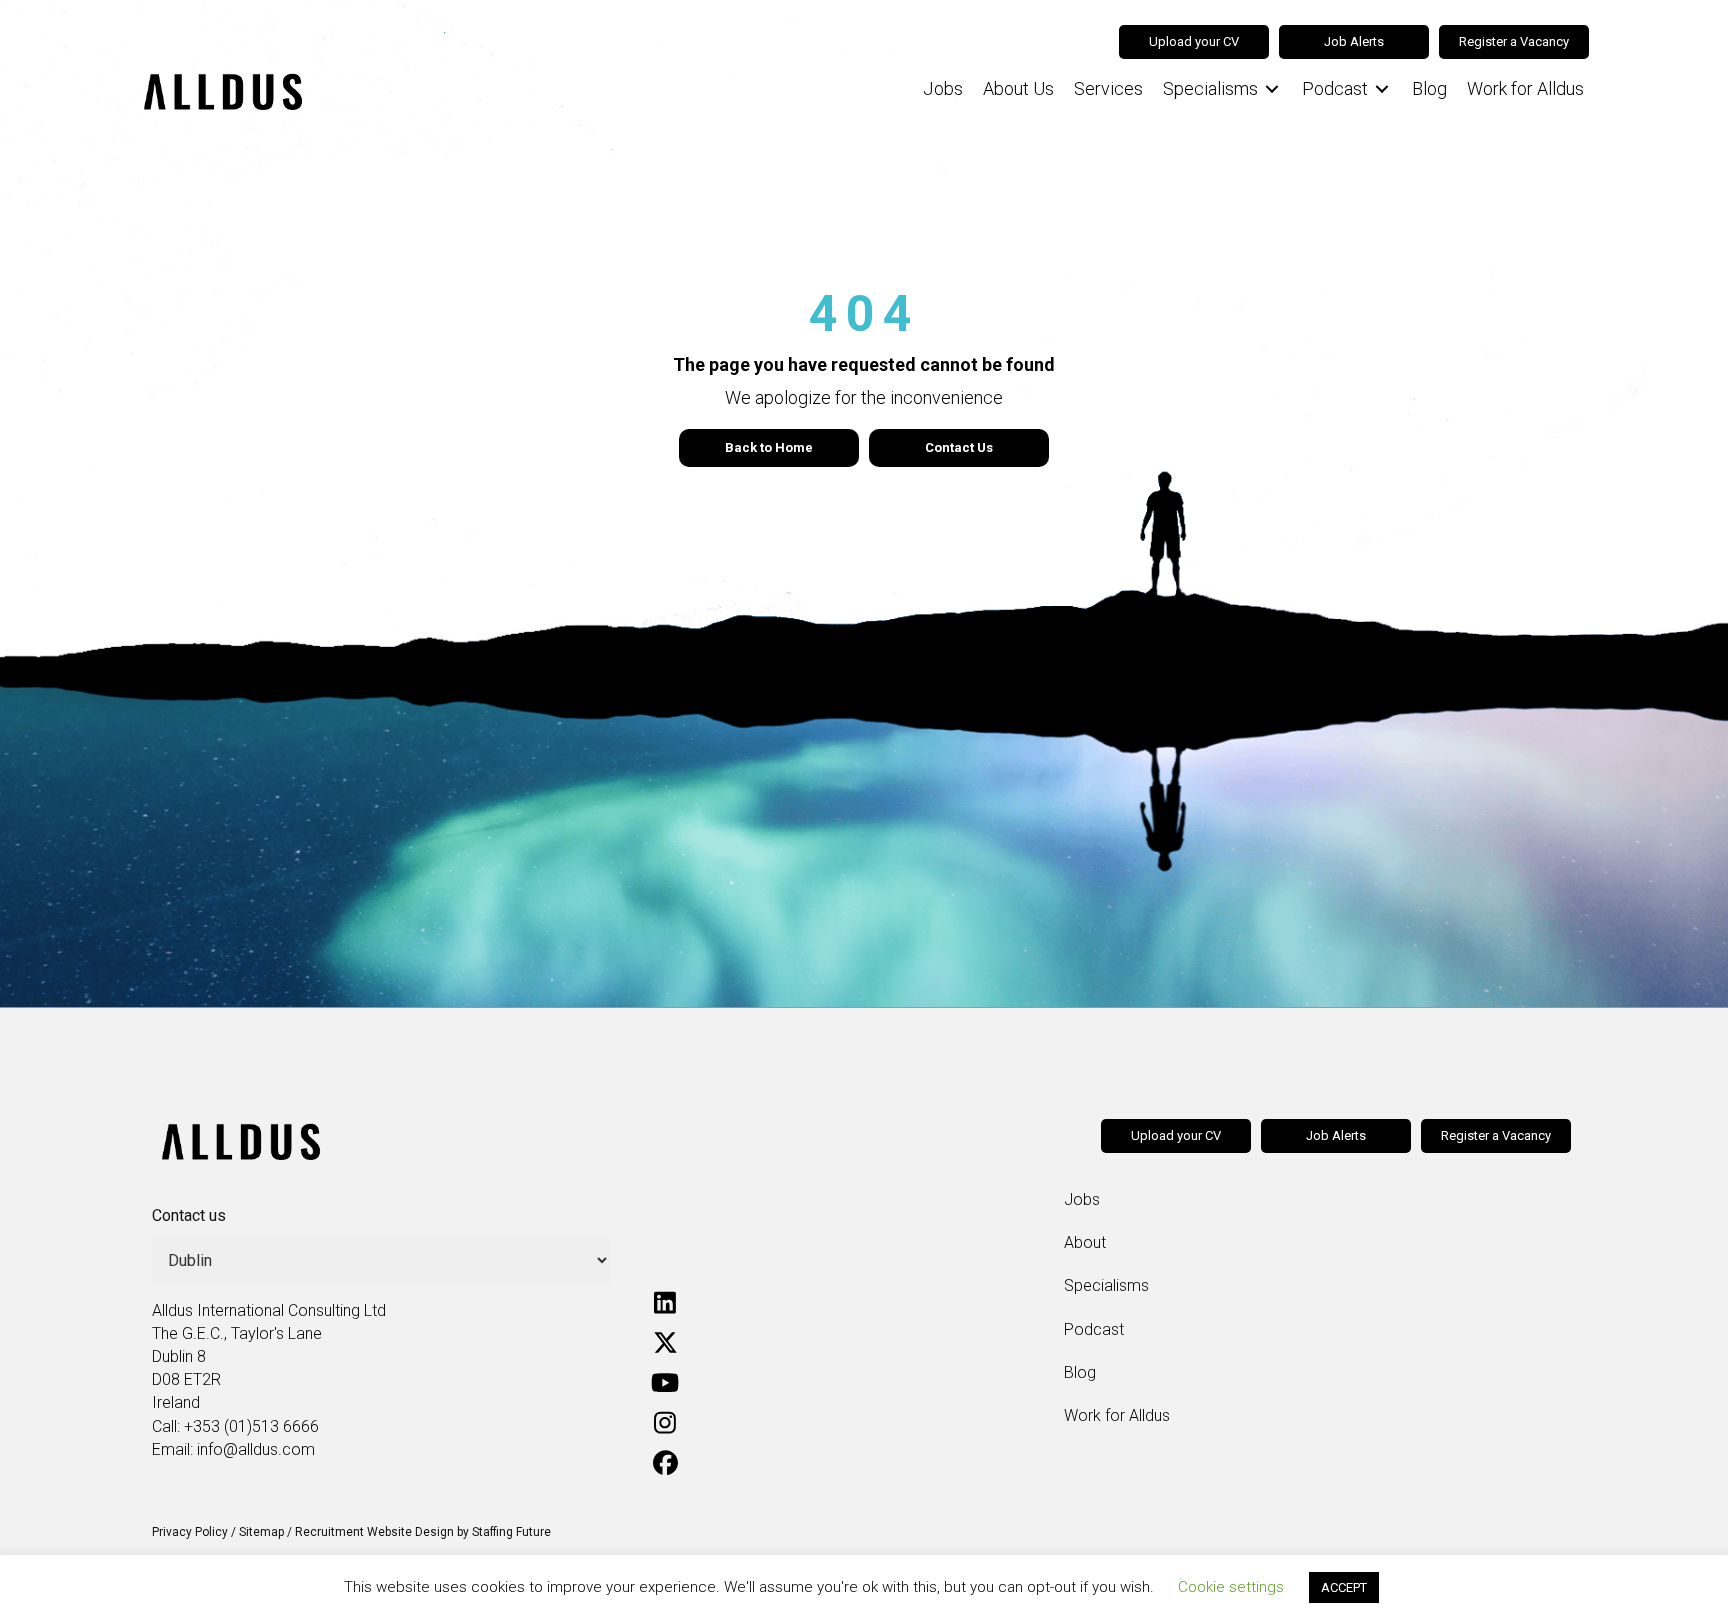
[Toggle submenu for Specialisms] (1272, 89)
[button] (665, 1302)
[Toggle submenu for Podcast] (1382, 89)
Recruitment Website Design (374, 1532)
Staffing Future (511, 1532)
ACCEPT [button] (1344, 1587)
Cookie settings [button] (1231, 1587)
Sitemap (261, 1532)
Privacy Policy (190, 1532)
